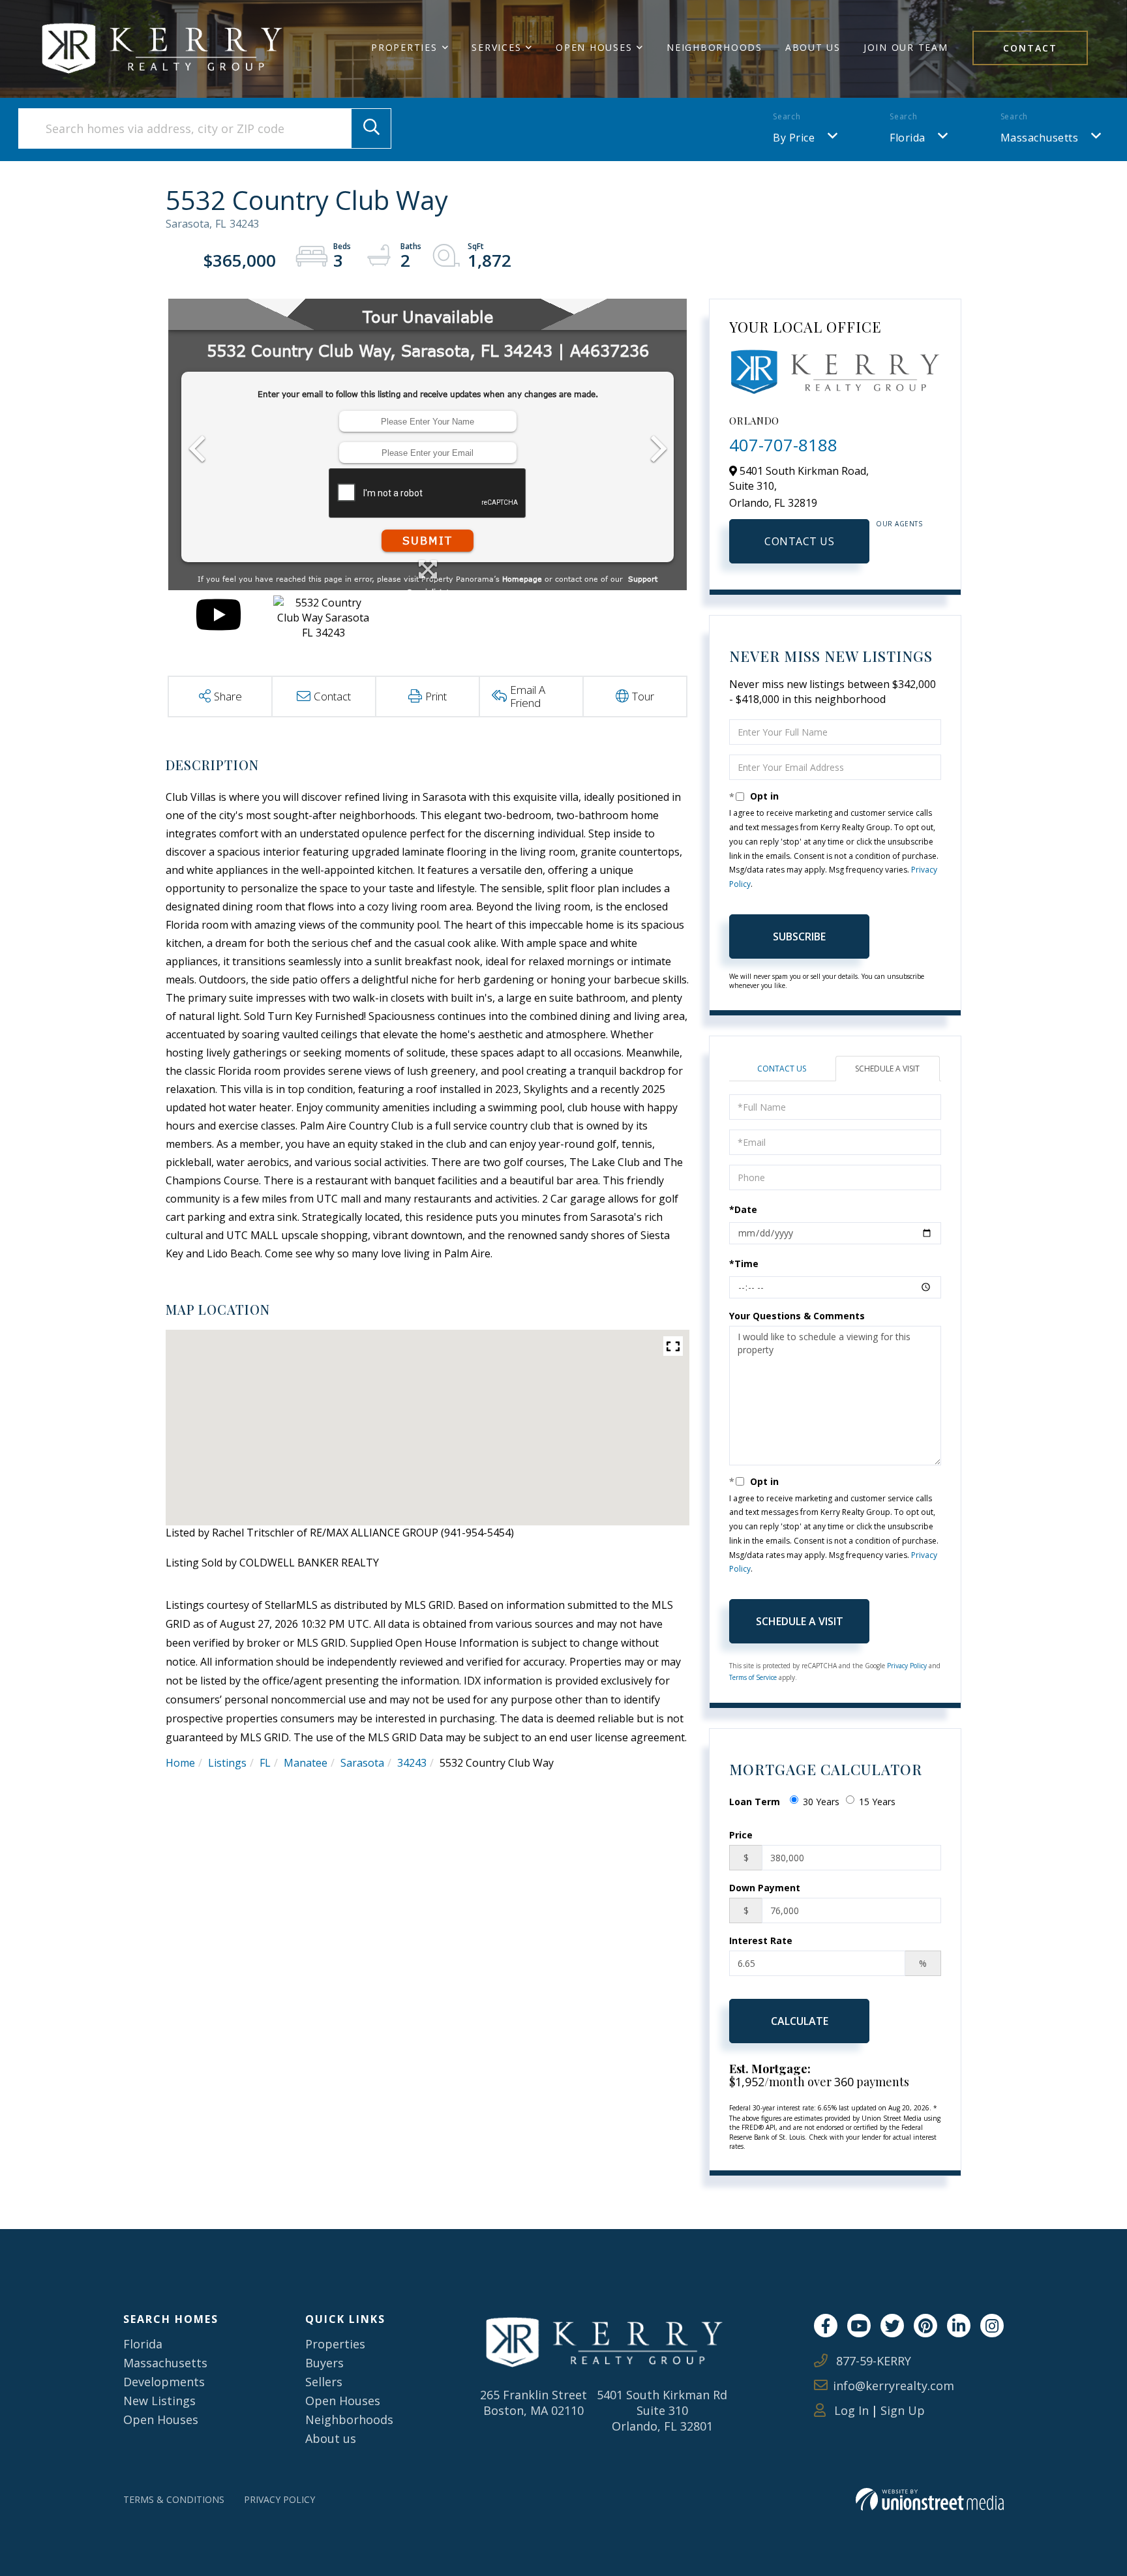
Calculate (800, 2021)
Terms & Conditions (174, 2499)
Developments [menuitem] (164, 2382)
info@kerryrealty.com (894, 2386)
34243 (412, 1763)
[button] (371, 128)
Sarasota (362, 1763)
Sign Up (903, 2410)
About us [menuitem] (331, 2438)
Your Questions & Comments (797, 1316)
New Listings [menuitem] (159, 2401)
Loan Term (755, 1802)
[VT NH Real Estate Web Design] (930, 2499)
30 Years (821, 1802)
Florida (908, 138)
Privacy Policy (907, 1666)
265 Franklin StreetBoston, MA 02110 (533, 2403)
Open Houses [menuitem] (594, 47)
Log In (850, 2410)
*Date (743, 1209)
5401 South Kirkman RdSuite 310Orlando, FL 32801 (662, 2410)
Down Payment (765, 1888)
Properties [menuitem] (404, 47)
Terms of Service (753, 1677)
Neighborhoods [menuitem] (714, 47)
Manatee (306, 1763)
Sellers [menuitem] (324, 2382)
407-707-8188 (783, 445)
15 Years (877, 1802)
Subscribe (799, 936)
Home (180, 1763)
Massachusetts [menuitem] (165, 2363)
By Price (794, 138)
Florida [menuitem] (143, 2344)
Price (741, 1835)
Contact (1030, 48)
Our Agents (899, 524)
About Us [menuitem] (813, 47)
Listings (227, 1763)
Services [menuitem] (496, 47)
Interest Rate (761, 1940)
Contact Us (799, 541)
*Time (744, 1264)
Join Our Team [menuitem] (906, 47)
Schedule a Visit (887, 1069)
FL (265, 1763)
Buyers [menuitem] (324, 2363)
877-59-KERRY (872, 2361)
